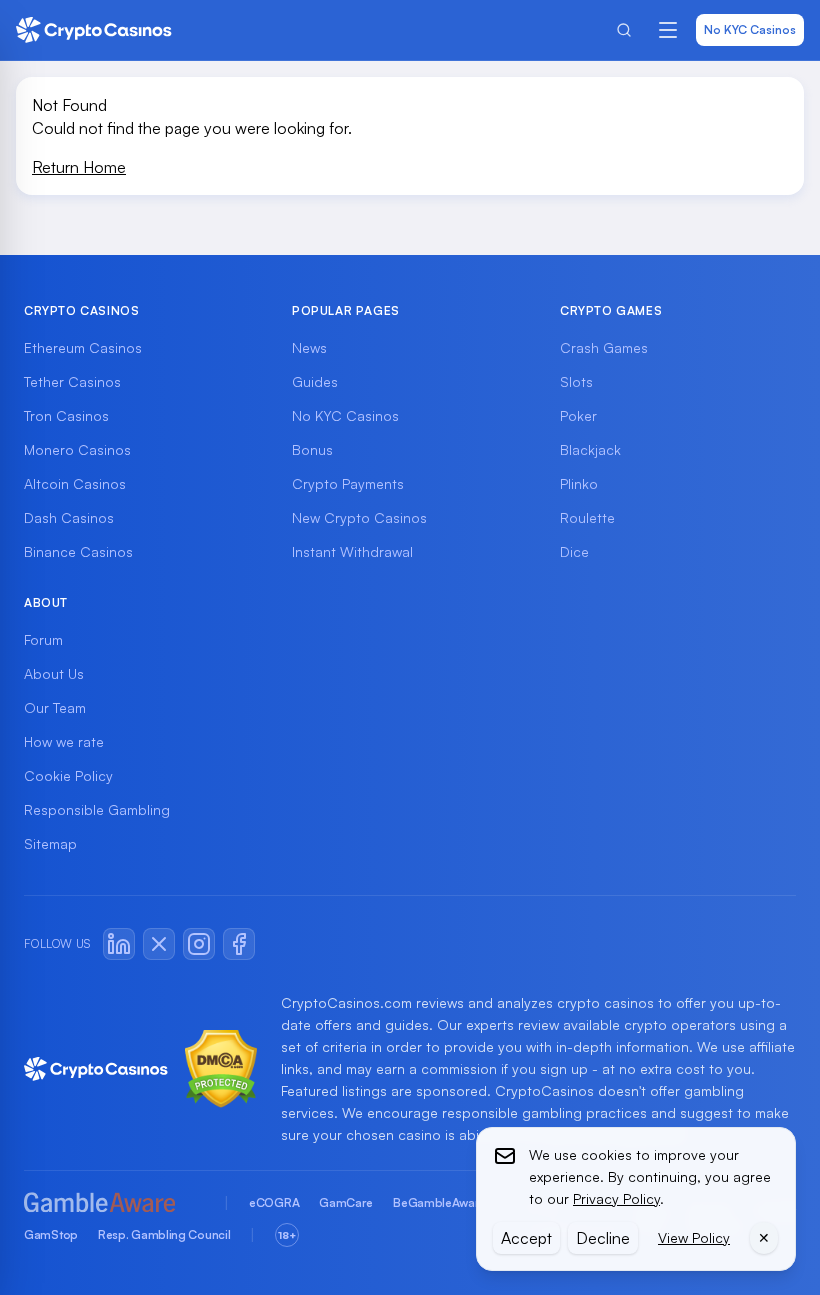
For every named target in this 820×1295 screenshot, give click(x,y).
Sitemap (50, 843)
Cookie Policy (68, 775)
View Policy (694, 1237)
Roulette (587, 517)
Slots (576, 381)
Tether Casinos (72, 381)
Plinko (579, 483)
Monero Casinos (77, 449)
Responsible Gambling (97, 809)
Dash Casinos (69, 517)
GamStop (51, 1234)
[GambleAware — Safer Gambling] (114, 1203)
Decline (603, 1238)
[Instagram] (199, 944)
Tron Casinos (66, 415)
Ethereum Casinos (83, 347)
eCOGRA (274, 1202)
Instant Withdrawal (352, 551)
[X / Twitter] (159, 944)
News (309, 347)
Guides (315, 381)
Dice (574, 551)
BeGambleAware (439, 1202)
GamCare (346, 1202)
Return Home (79, 167)
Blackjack (590, 449)
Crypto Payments (348, 483)
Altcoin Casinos (75, 483)
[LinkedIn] (119, 944)
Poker (578, 415)
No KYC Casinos (750, 29)
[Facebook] (239, 944)
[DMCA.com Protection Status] (221, 1069)
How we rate (64, 741)
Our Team (55, 707)
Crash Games (604, 347)
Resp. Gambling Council (164, 1234)
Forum (43, 639)
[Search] (624, 30)
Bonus (312, 449)
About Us (54, 673)
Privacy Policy (616, 1198)
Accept (526, 1238)
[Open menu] (668, 30)
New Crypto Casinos (359, 517)
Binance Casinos (78, 551)
